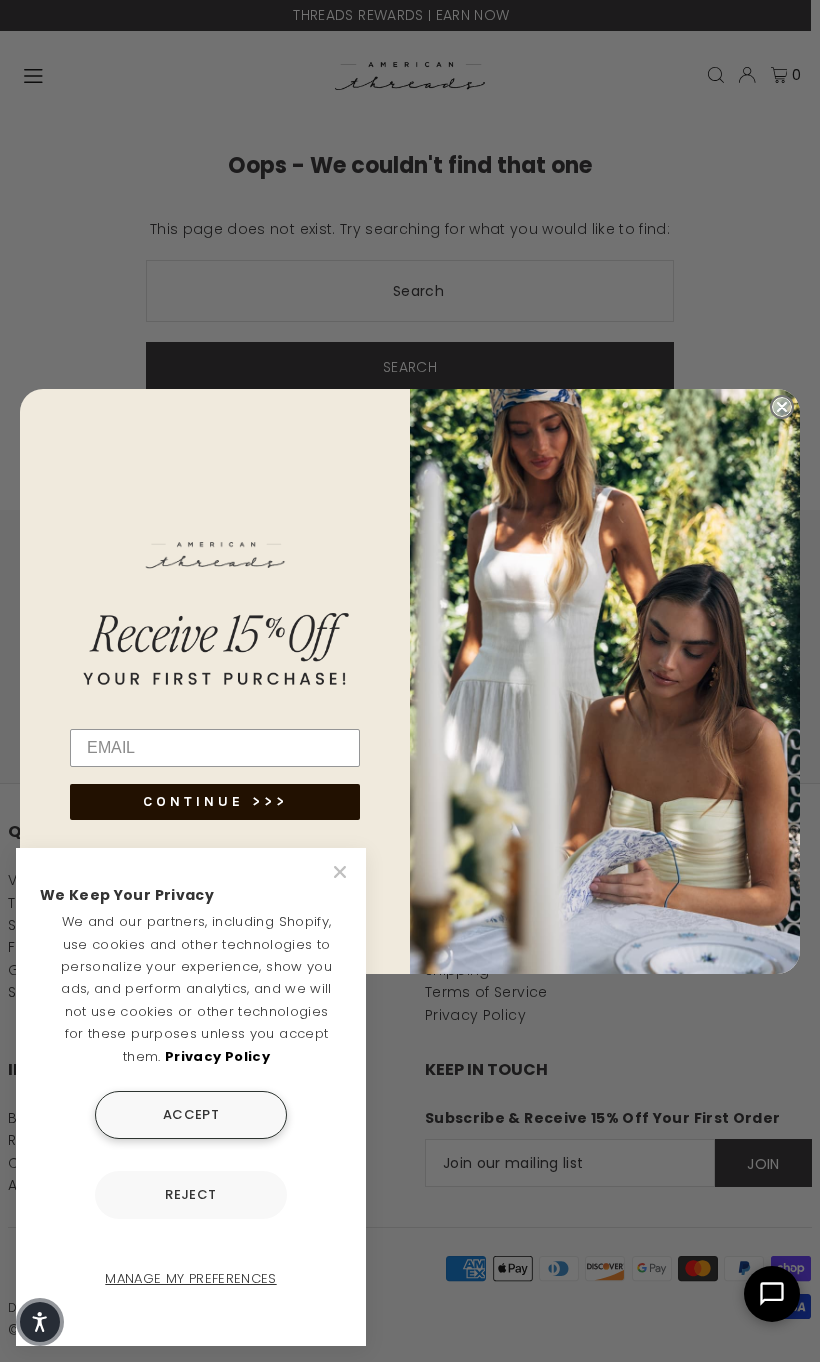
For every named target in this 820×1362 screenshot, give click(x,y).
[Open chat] (772, 1294)
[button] (40, 1322)
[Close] (342, 872)
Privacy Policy (217, 1056)
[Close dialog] (782, 407)
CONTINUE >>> (215, 801)
